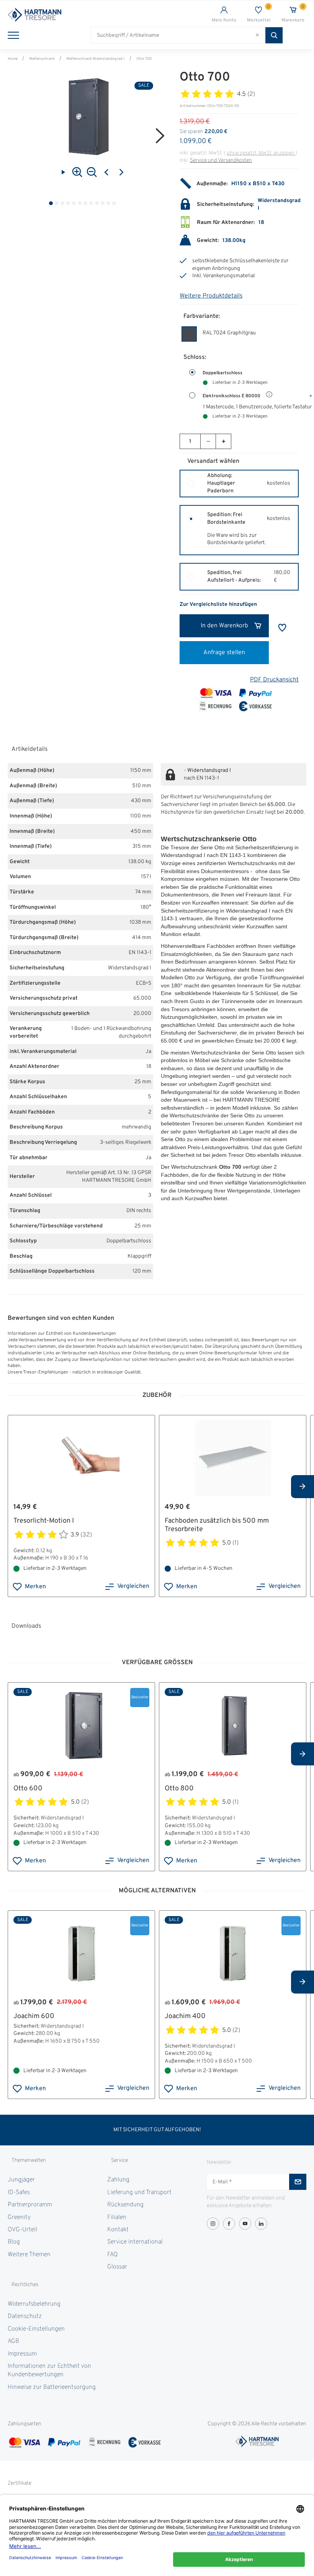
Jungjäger (21, 2180)
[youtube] (245, 2224)
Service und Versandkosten (221, 160)
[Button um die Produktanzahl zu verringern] (208, 441)
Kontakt (118, 2230)
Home (13, 59)
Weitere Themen (29, 2255)
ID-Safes (19, 2193)
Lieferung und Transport (139, 2193)
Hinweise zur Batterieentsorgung (52, 2387)
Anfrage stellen (224, 653)
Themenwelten (29, 2161)
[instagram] (213, 2224)
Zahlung (118, 2180)
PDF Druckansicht (274, 680)
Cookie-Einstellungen (36, 2329)
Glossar (117, 2267)
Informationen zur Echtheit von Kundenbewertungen (49, 2370)
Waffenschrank (42, 59)
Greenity (19, 2217)
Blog (14, 2242)
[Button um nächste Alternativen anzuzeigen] (303, 1487)
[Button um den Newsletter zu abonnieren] (298, 2182)
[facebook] (229, 2224)
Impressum (22, 2354)
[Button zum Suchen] (274, 35)
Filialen (117, 2217)
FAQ (112, 2255)
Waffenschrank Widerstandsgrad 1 (96, 59)
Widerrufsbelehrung (34, 2304)
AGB (13, 2341)
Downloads (26, 1626)
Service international (135, 2242)
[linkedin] (261, 2224)
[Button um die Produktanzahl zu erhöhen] (223, 441)
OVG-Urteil (22, 2230)
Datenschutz (25, 2316)
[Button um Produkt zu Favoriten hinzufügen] (282, 628)
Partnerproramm (30, 2205)
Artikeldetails (29, 749)
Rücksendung (125, 2205)
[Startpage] (82, 15)
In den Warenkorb (224, 626)
